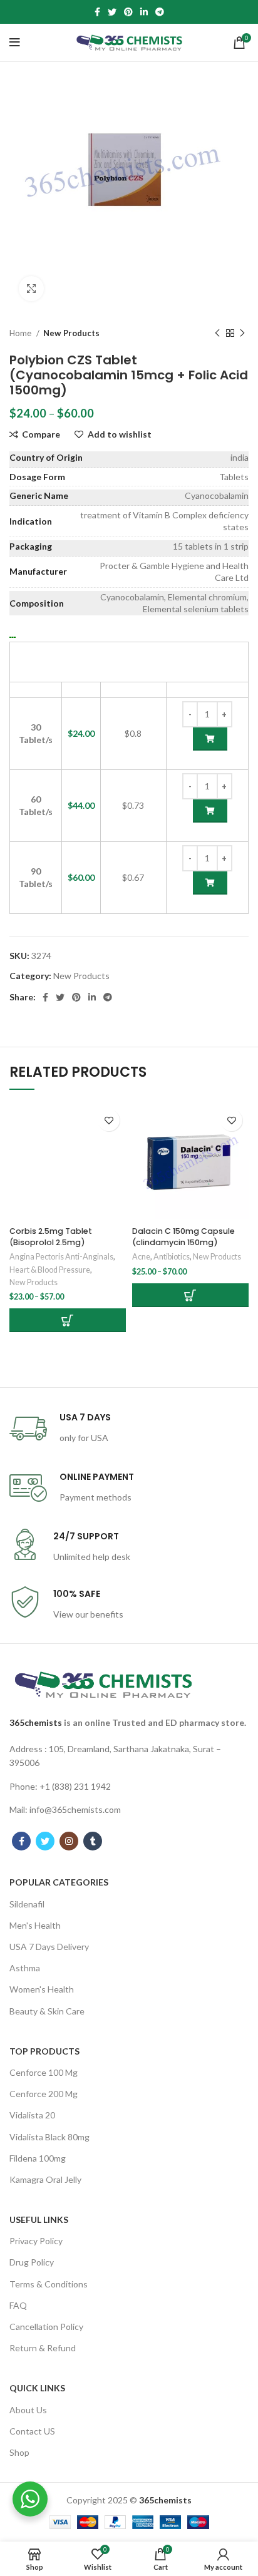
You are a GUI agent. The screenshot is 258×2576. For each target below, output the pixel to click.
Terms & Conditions (49, 2284)
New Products (71, 333)
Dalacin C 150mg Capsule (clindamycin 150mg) (183, 1237)
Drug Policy (32, 2262)
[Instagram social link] (69, 1841)
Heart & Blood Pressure (50, 1270)
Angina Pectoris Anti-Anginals (61, 1257)
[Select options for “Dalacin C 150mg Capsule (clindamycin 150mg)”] (190, 1295)
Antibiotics (172, 1257)
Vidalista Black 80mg (49, 2137)
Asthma (25, 1968)
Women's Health (42, 1989)
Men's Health (35, 1925)
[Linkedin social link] (144, 12)
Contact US (32, 2431)
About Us (28, 2410)
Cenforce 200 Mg (44, 2094)
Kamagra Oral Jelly (45, 2179)
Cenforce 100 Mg (44, 2072)
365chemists (36, 1722)
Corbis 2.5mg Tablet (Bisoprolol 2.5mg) (51, 1237)
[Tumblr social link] (93, 1841)
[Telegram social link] (160, 12)
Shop (19, 2452)
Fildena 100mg (38, 2158)
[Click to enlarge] (31, 289)
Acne (141, 1257)
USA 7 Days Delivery (49, 1947)
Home (21, 333)
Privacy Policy (36, 2241)
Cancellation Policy (46, 2327)
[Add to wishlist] (109, 1120)
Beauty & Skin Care (47, 2011)
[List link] (129, 1756)
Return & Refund (43, 2348)
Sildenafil (27, 1904)
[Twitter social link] (112, 12)
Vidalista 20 (32, 2115)
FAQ (18, 2305)
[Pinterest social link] (128, 12)
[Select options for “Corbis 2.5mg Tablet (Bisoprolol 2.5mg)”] (68, 1320)
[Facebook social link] (97, 12)
